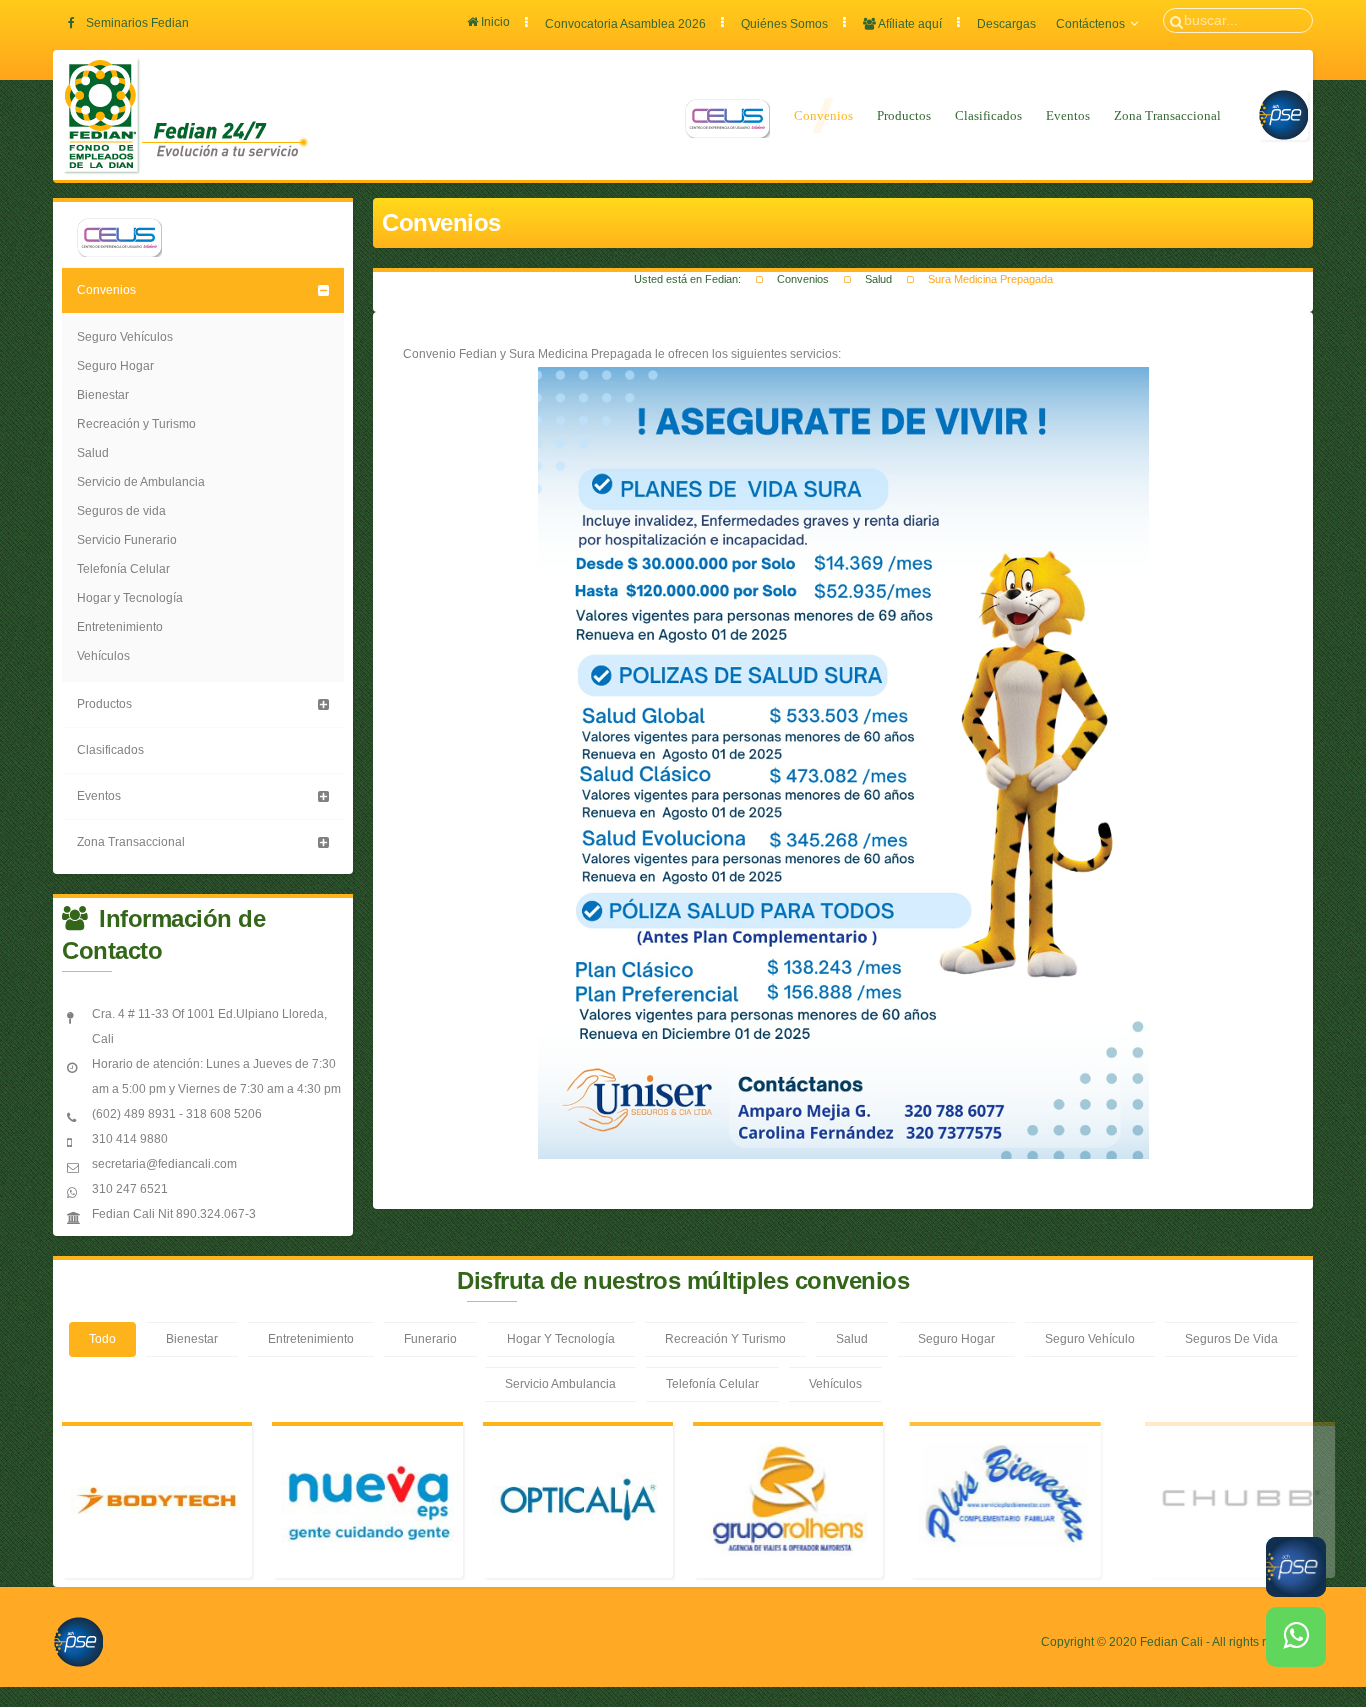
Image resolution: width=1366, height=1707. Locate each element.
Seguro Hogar (115, 366)
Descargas (1006, 24)
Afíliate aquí (909, 24)
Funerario (430, 1339)
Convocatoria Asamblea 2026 (625, 24)
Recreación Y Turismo (725, 1339)
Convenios (823, 115)
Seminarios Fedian (137, 23)
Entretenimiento (120, 627)
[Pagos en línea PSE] (1283, 115)
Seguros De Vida (1231, 1339)
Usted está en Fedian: (687, 279)
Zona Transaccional (1167, 115)
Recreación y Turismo (136, 424)
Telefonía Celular (123, 569)
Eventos (1068, 115)
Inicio (494, 22)
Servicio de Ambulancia (141, 482)
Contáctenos (1090, 24)
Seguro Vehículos (125, 337)
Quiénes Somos (784, 24)
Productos (904, 115)
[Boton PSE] (78, 1661)
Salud (878, 279)
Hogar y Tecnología (130, 598)
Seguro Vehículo (1090, 1339)
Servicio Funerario (127, 540)
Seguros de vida (121, 511)
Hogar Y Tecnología (561, 1339)
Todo (102, 1339)
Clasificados (988, 115)
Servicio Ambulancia (560, 1384)
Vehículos (103, 656)
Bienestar (103, 395)
